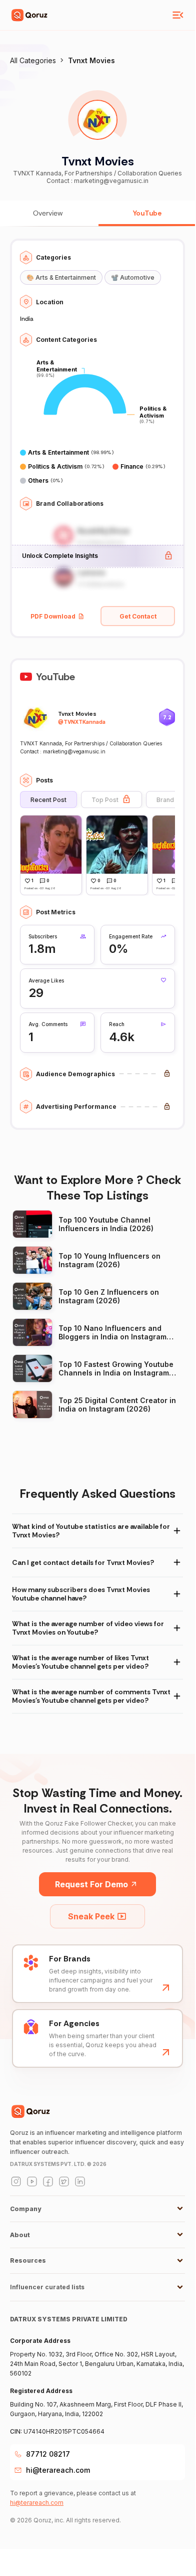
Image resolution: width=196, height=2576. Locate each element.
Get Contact (138, 616)
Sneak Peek (91, 1916)
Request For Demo (91, 1884)
